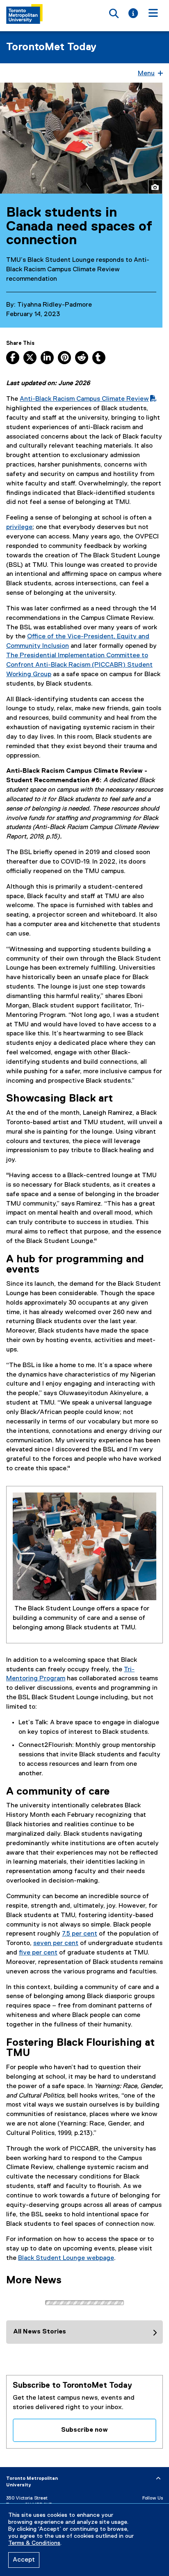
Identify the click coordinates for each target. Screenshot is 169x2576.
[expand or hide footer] (158, 2479)
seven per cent (56, 1943)
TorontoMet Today (51, 47)
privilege (19, 527)
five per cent (38, 1953)
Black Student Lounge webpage (66, 2258)
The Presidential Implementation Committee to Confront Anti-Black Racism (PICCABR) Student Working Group (79, 665)
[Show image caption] (155, 187)
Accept (24, 2560)
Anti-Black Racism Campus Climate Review (84, 399)
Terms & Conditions (34, 2543)
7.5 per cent (80, 1934)
